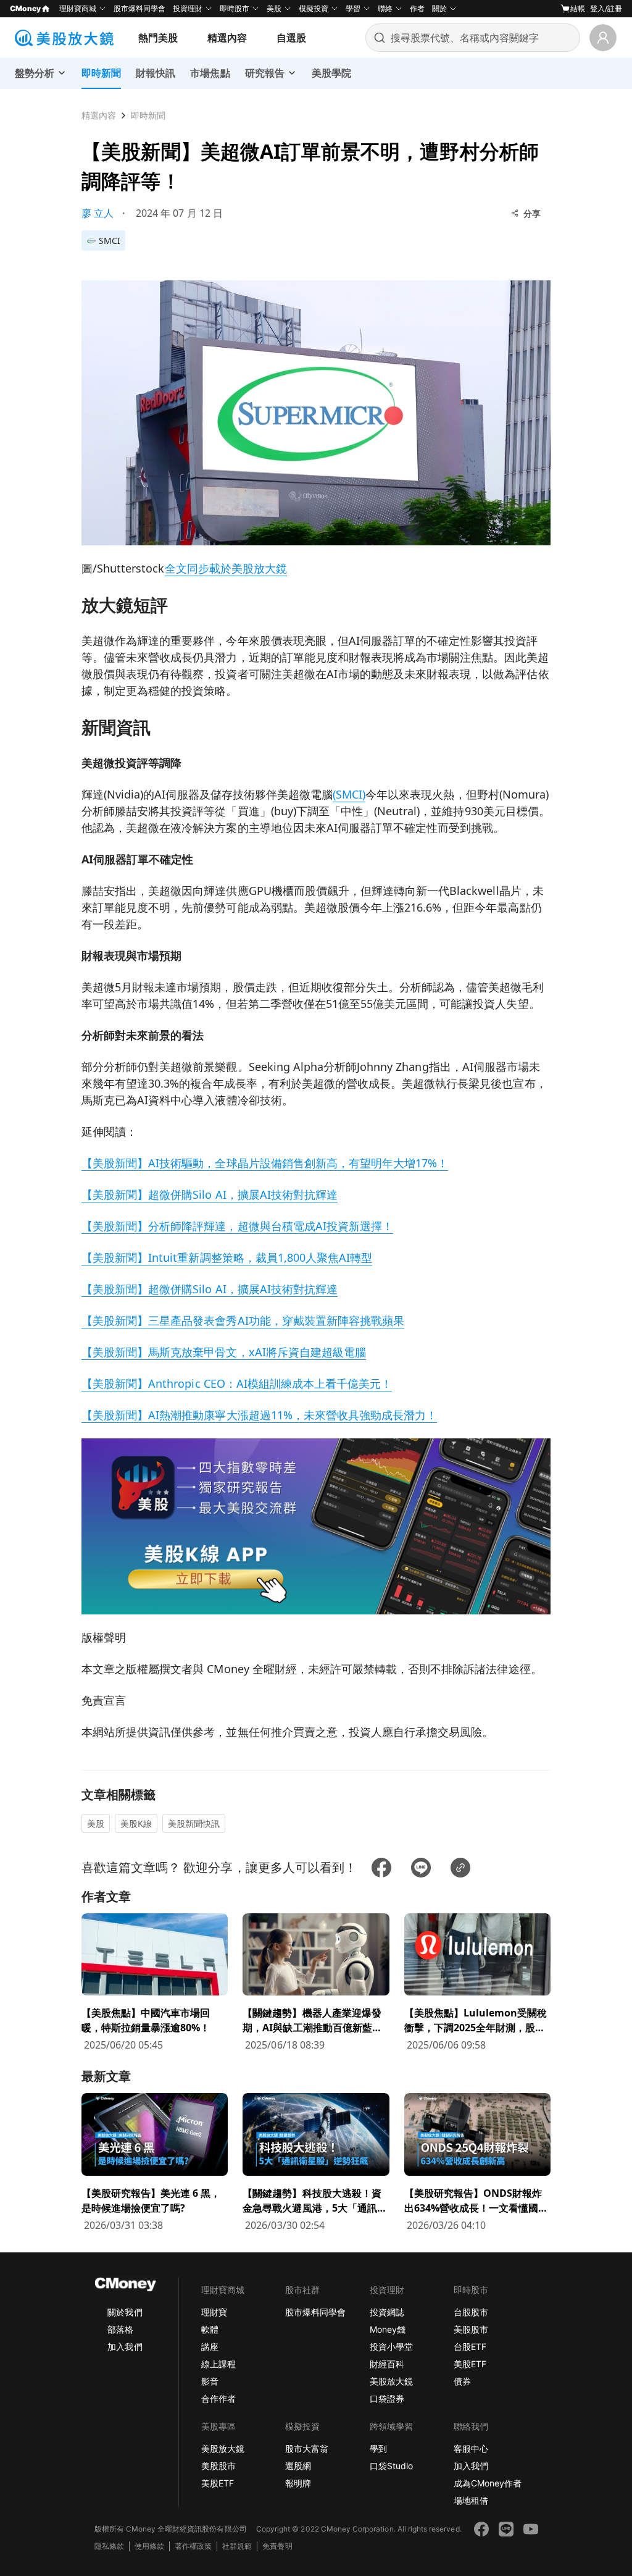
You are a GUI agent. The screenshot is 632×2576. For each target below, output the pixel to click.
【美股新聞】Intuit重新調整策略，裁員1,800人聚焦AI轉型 (227, 1257)
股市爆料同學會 (139, 8)
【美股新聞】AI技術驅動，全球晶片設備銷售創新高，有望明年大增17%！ (265, 1163)
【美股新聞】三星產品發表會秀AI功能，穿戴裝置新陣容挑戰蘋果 (243, 1320)
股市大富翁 (307, 2448)
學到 (378, 2448)
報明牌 (298, 2483)
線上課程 (218, 2364)
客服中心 (471, 2448)
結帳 (578, 8)
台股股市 (471, 2312)
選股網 (298, 2466)
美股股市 (471, 2329)
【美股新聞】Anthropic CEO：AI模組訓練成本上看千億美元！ (237, 1383)
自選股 (291, 38)
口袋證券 (387, 2398)
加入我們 (125, 2347)
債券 (462, 2381)
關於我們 (125, 2312)
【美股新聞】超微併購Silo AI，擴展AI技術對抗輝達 (210, 1194)
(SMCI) (349, 794)
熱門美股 (158, 38)
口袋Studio (391, 2466)
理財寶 (214, 2312)
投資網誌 (387, 2312)
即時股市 (235, 8)
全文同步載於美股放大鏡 (226, 568)
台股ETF (470, 2347)
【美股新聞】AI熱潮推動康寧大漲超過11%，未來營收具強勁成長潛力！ (259, 1415)
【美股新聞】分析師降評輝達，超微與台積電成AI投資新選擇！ (237, 1226)
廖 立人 (98, 213)
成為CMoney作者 (488, 2483)
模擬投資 (314, 8)
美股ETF (470, 2364)
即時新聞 (148, 115)
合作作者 (218, 2398)
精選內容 (227, 38)
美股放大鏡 (391, 2381)
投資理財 (188, 8)
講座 (210, 2347)
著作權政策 (193, 2546)
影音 (210, 2381)
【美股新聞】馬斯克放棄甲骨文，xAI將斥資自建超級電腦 (224, 1352)
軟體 (210, 2329)
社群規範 (237, 2546)
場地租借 (471, 2500)
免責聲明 (277, 2546)
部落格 (120, 2329)
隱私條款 (109, 2546)
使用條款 (149, 2546)
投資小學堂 (391, 2347)
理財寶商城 (78, 8)
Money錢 (388, 2329)
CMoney (25, 8)
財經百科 (387, 2364)
